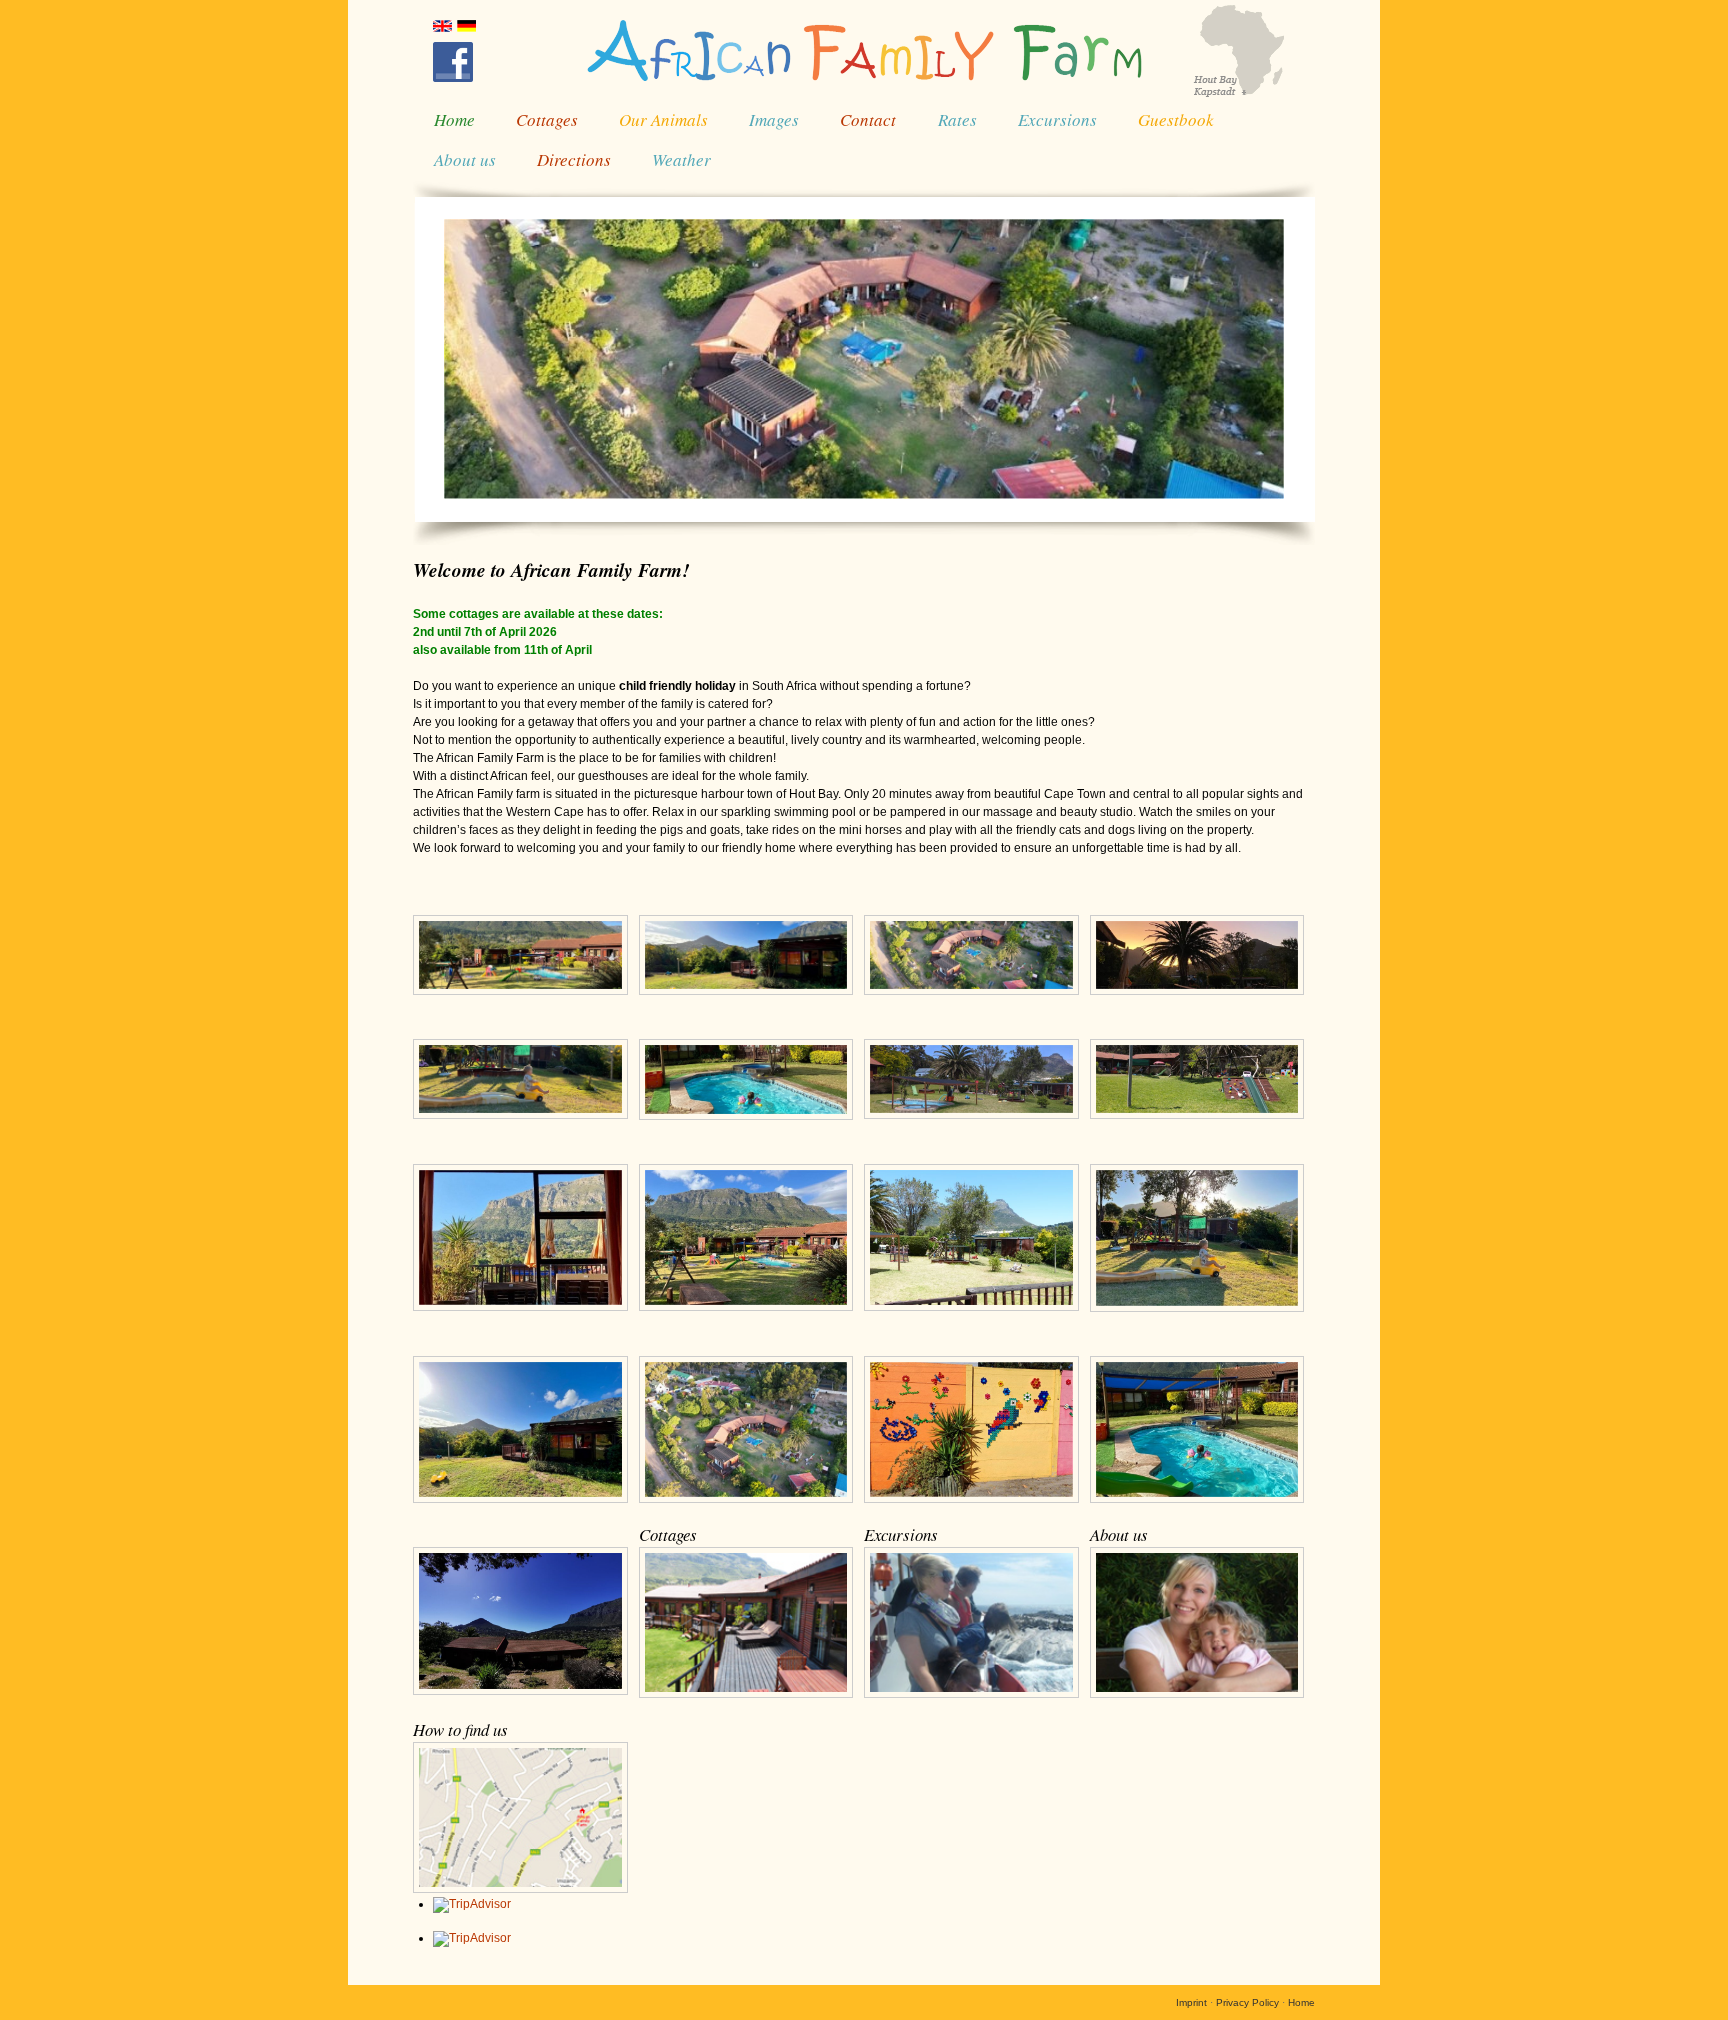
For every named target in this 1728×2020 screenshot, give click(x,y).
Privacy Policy (1247, 2002)
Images (774, 119)
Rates (957, 119)
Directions (574, 159)
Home (454, 119)
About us (465, 159)
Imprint (1191, 2002)
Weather (681, 159)
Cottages (547, 119)
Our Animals (663, 119)
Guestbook (1176, 119)
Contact (868, 119)
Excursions (1057, 119)
